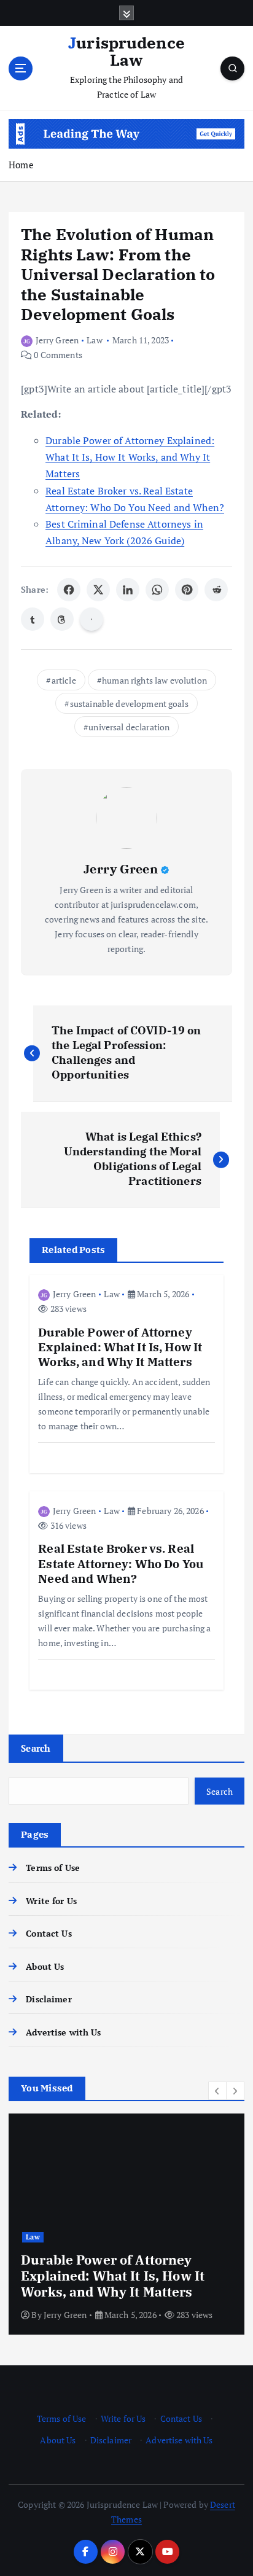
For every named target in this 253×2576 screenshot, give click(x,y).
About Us (45, 1966)
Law (94, 340)
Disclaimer (49, 1999)
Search (36, 1748)
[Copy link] (91, 619)
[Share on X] (98, 590)
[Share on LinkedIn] (128, 590)
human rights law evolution (154, 680)
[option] (126, 2224)
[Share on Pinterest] (187, 590)
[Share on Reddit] (216, 590)
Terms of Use (53, 1868)
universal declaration (129, 727)
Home (21, 165)
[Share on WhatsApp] (157, 590)
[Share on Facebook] (69, 590)
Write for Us (51, 1901)
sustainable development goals (129, 704)
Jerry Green (57, 340)
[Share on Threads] (62, 619)
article (64, 680)
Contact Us (49, 1933)
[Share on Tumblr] (33, 619)
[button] (217, 2091)
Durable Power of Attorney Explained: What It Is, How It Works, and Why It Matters (130, 457)
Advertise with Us (63, 2032)
